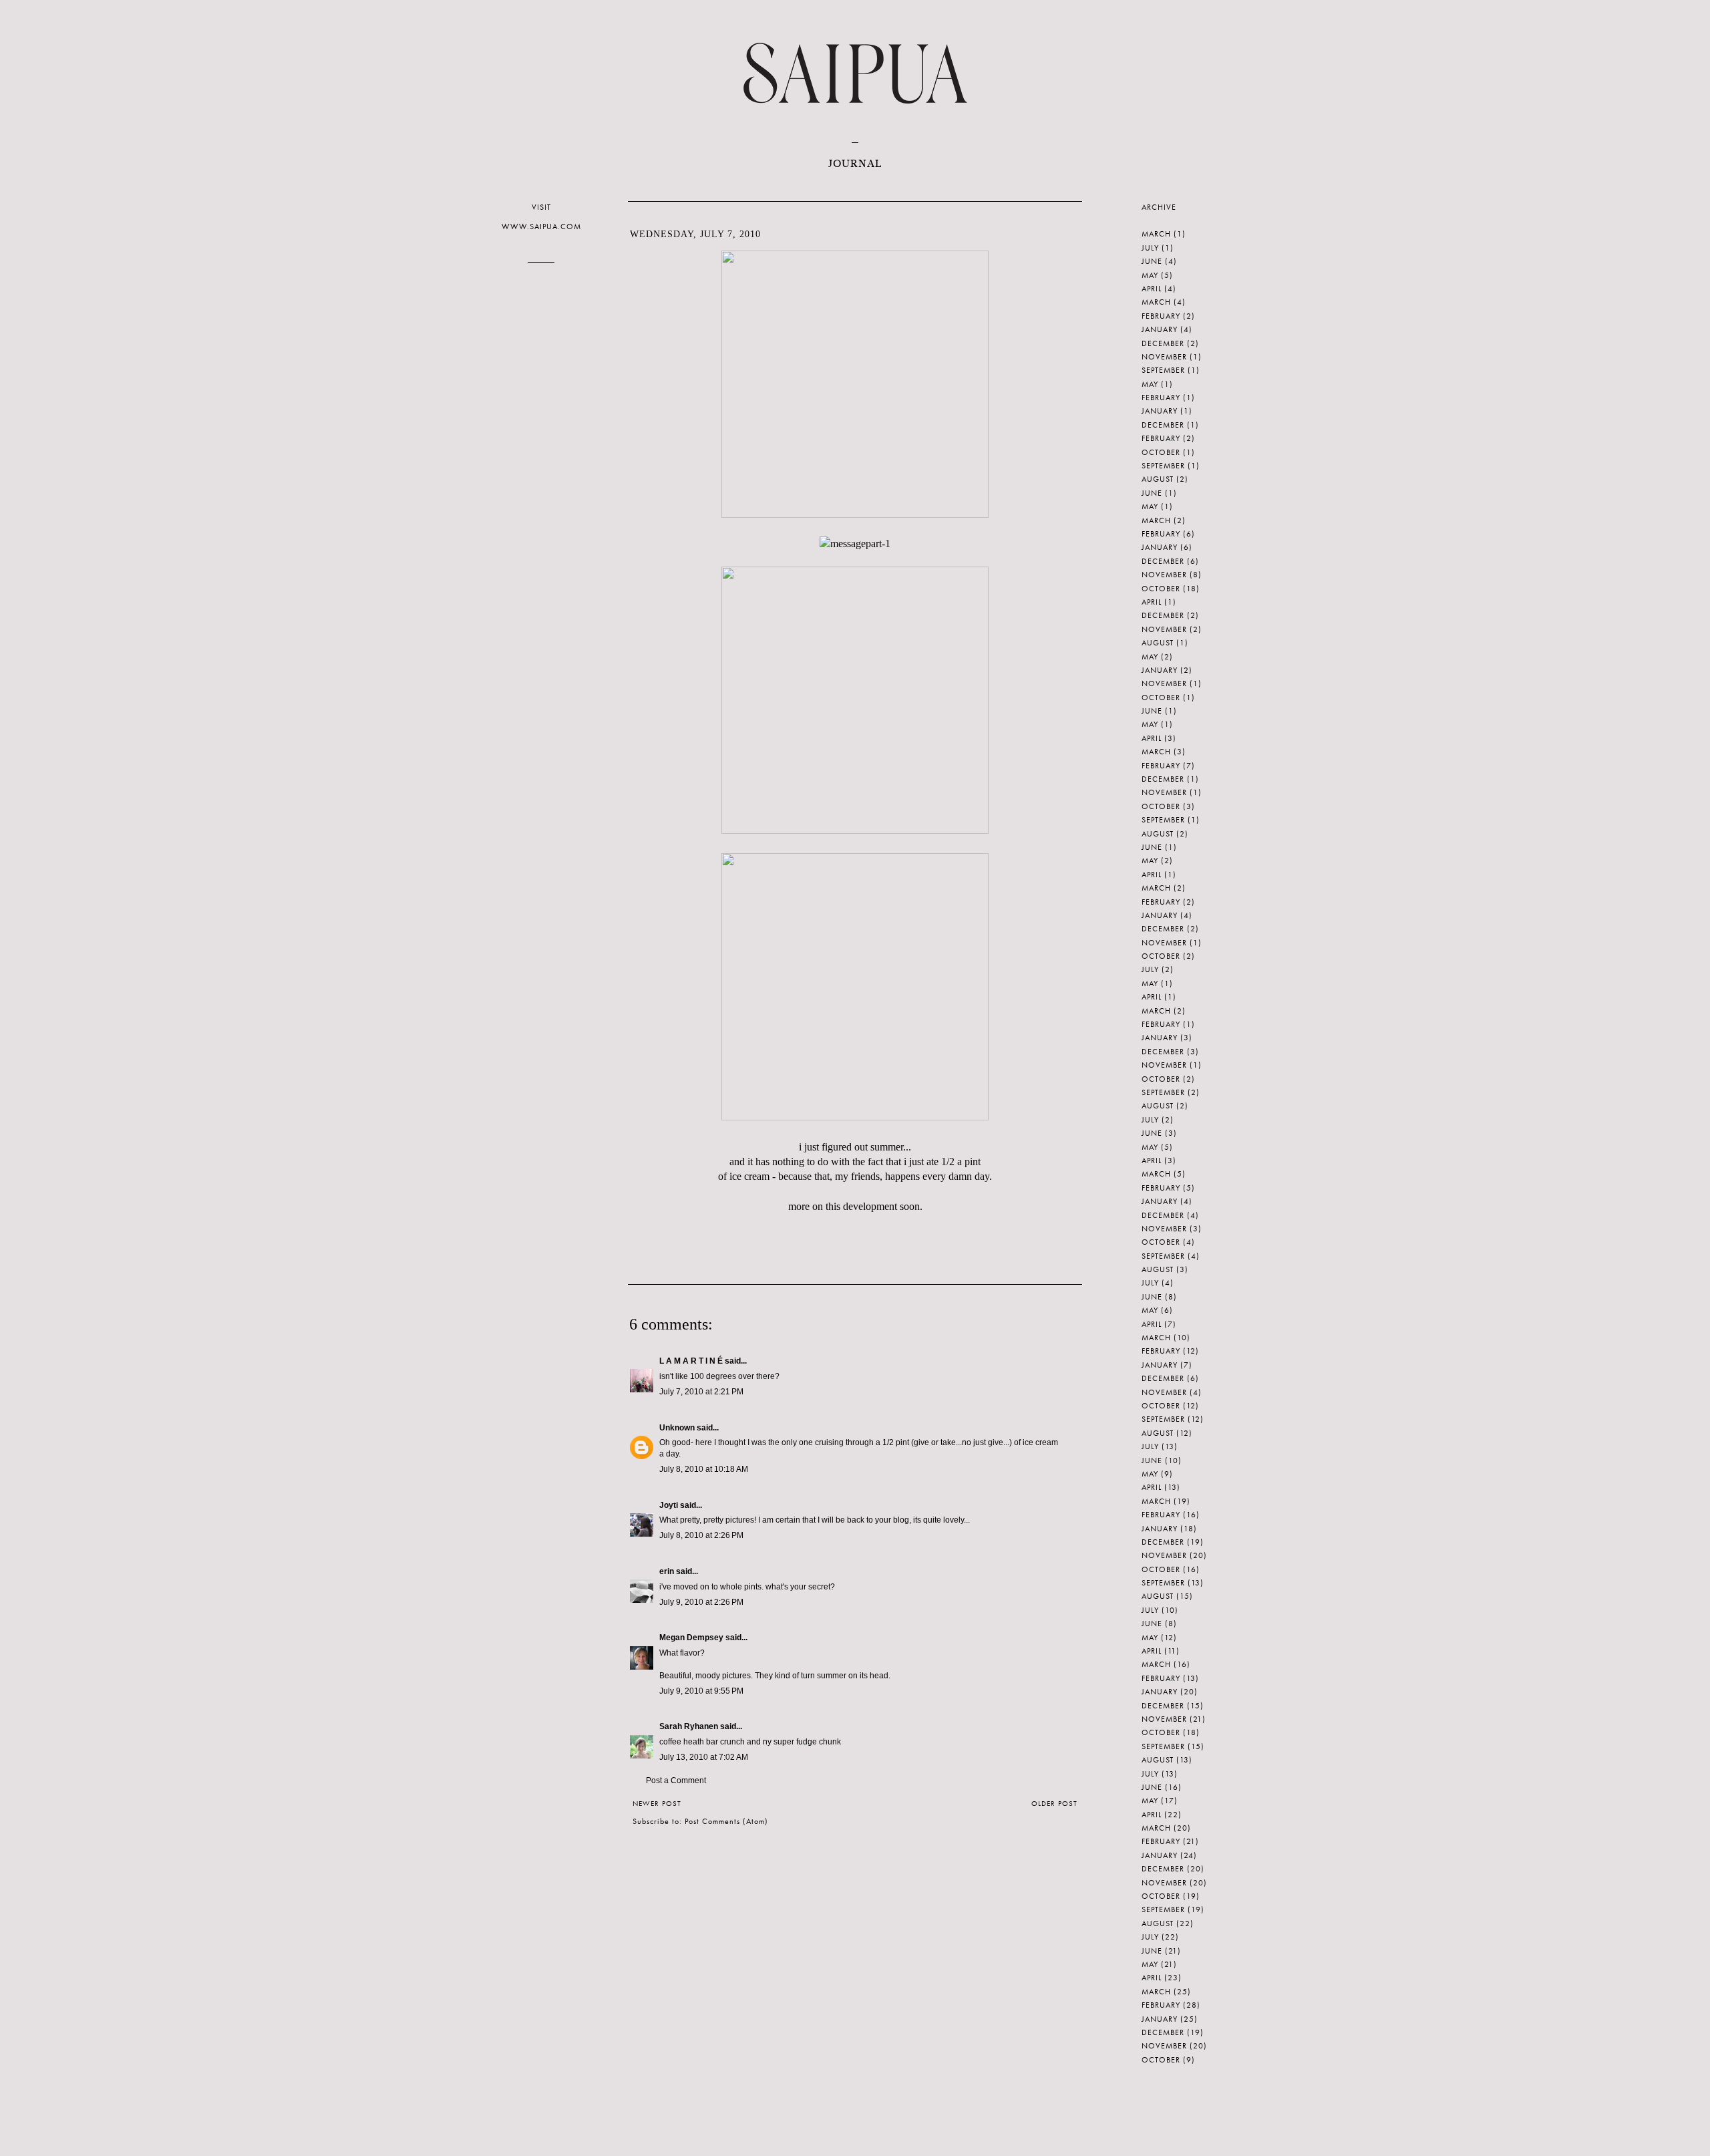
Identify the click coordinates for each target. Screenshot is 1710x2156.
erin (667, 1571)
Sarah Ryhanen (689, 1726)
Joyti (669, 1505)
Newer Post (657, 1803)
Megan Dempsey (691, 1638)
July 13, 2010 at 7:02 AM (704, 1757)
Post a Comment (676, 1781)
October (1161, 452)
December (1163, 343)
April (1152, 289)
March (1156, 234)
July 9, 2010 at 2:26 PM (701, 1602)
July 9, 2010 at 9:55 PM (701, 1691)
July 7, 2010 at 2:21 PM (701, 1392)
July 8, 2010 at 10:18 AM (704, 1469)
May (1150, 275)
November (1164, 357)
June (1152, 261)
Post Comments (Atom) (726, 1821)
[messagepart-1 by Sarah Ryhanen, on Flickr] (855, 544)
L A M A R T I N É (691, 1361)
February (1161, 316)
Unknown (677, 1428)
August (1158, 479)
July (1150, 248)
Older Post (1054, 1803)
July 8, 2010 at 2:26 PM (701, 1535)
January (1160, 329)
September (1163, 370)
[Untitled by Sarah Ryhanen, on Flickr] (855, 514)
